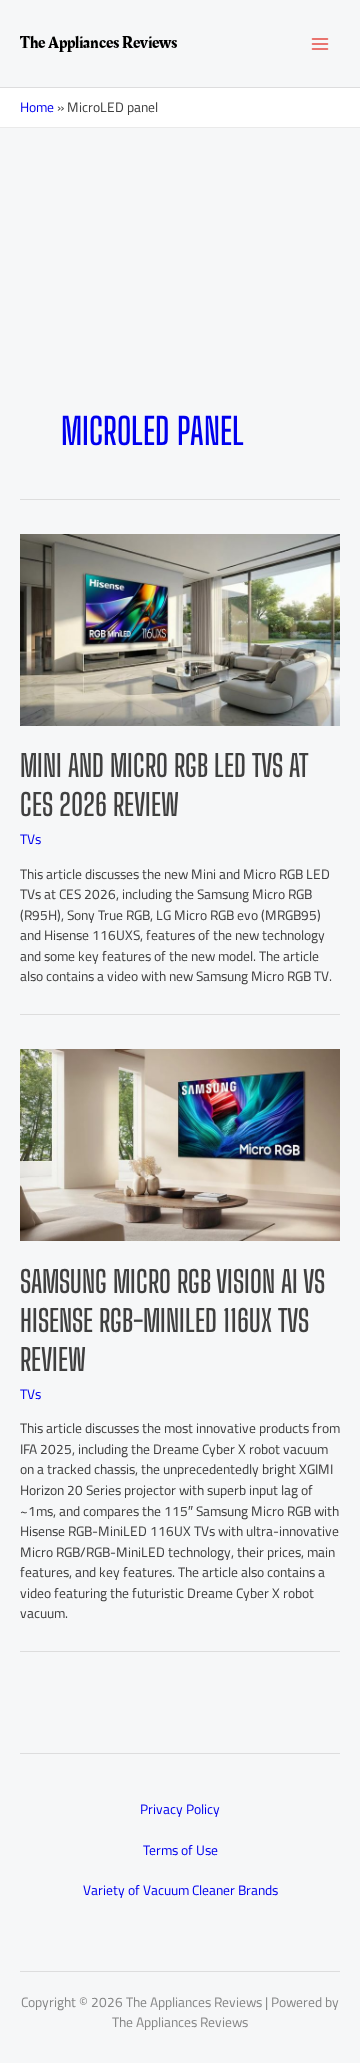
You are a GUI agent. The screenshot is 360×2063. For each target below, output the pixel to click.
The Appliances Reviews (98, 43)
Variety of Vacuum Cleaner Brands (180, 1890)
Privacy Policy (180, 1809)
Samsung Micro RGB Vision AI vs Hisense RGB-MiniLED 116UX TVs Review (172, 1320)
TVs (30, 839)
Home (37, 107)
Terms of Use (180, 1850)
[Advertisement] (180, 300)
